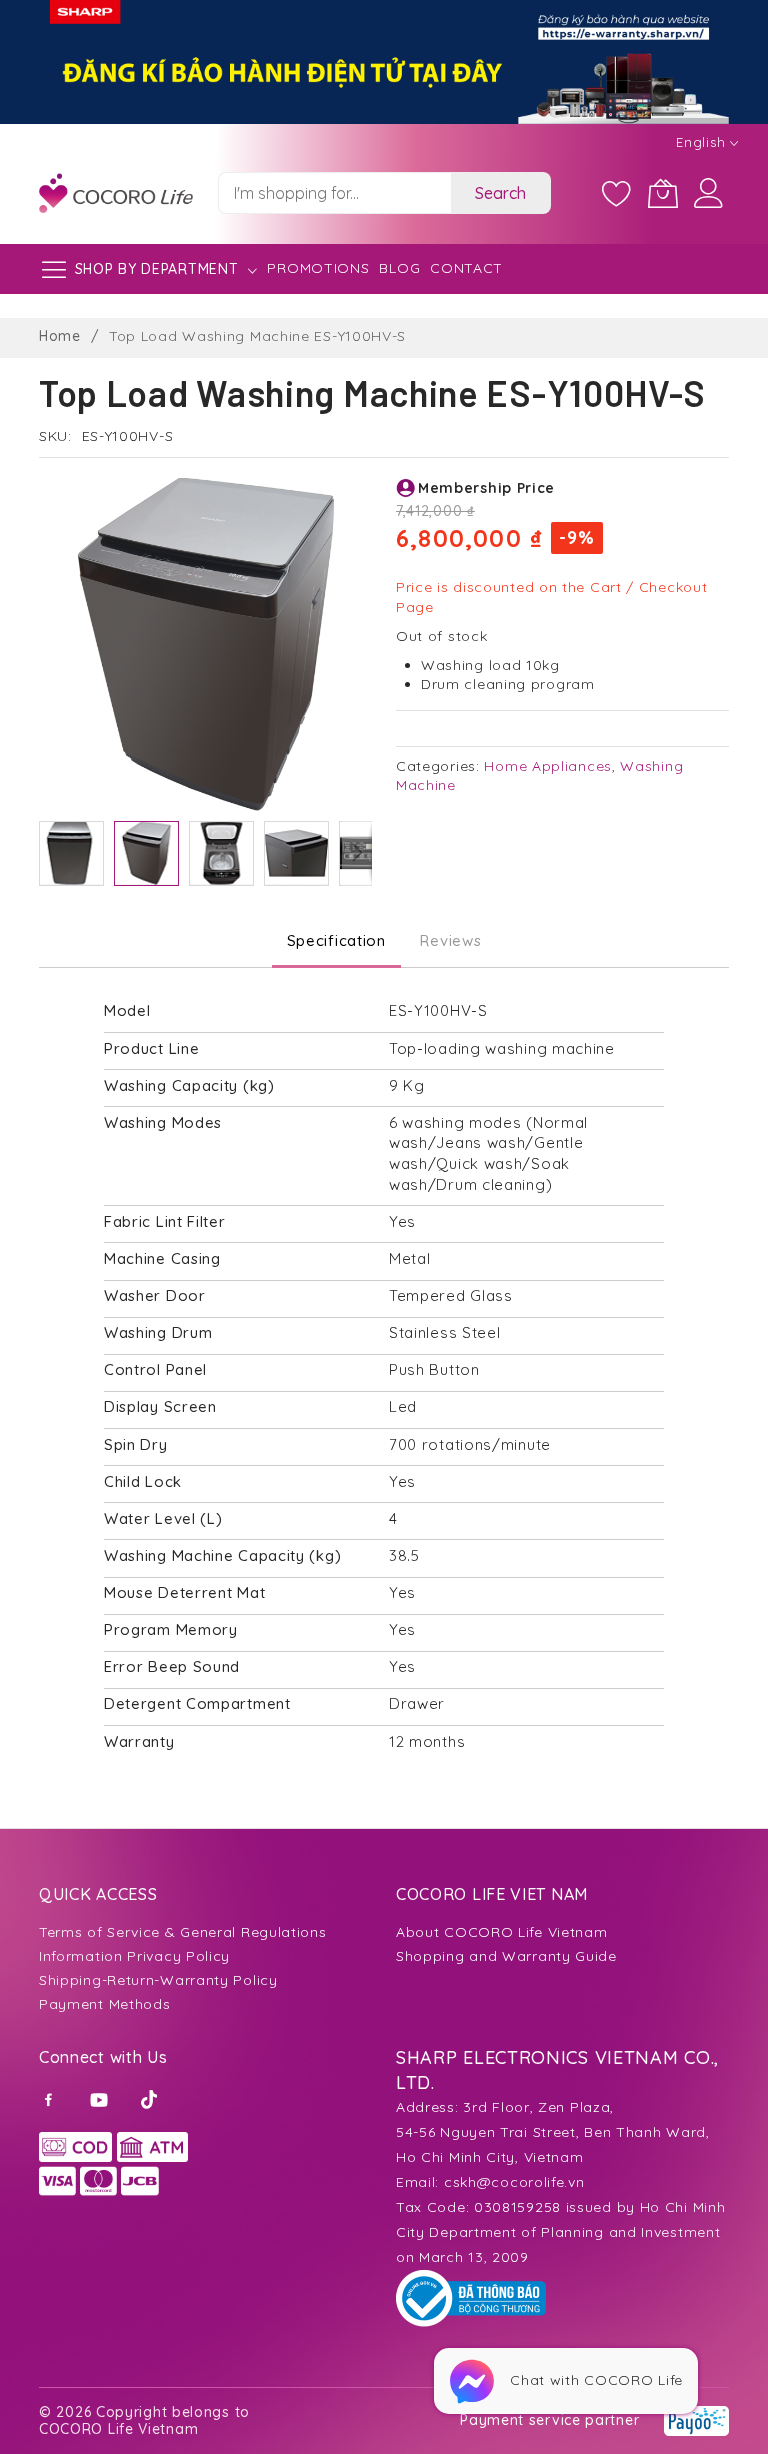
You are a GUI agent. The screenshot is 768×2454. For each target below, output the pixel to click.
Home (60, 336)
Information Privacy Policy (134, 1956)
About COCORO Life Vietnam (502, 1932)
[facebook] (52, 2098)
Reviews (450, 940)
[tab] (336, 941)
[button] (71, 853)
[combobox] (334, 193)
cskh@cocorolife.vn (514, 2182)
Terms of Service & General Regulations (183, 1932)
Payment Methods (105, 2004)
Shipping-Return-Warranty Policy (158, 1980)
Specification (336, 940)
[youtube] (101, 2098)
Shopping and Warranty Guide (506, 1956)
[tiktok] (151, 2098)
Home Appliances (548, 766)
